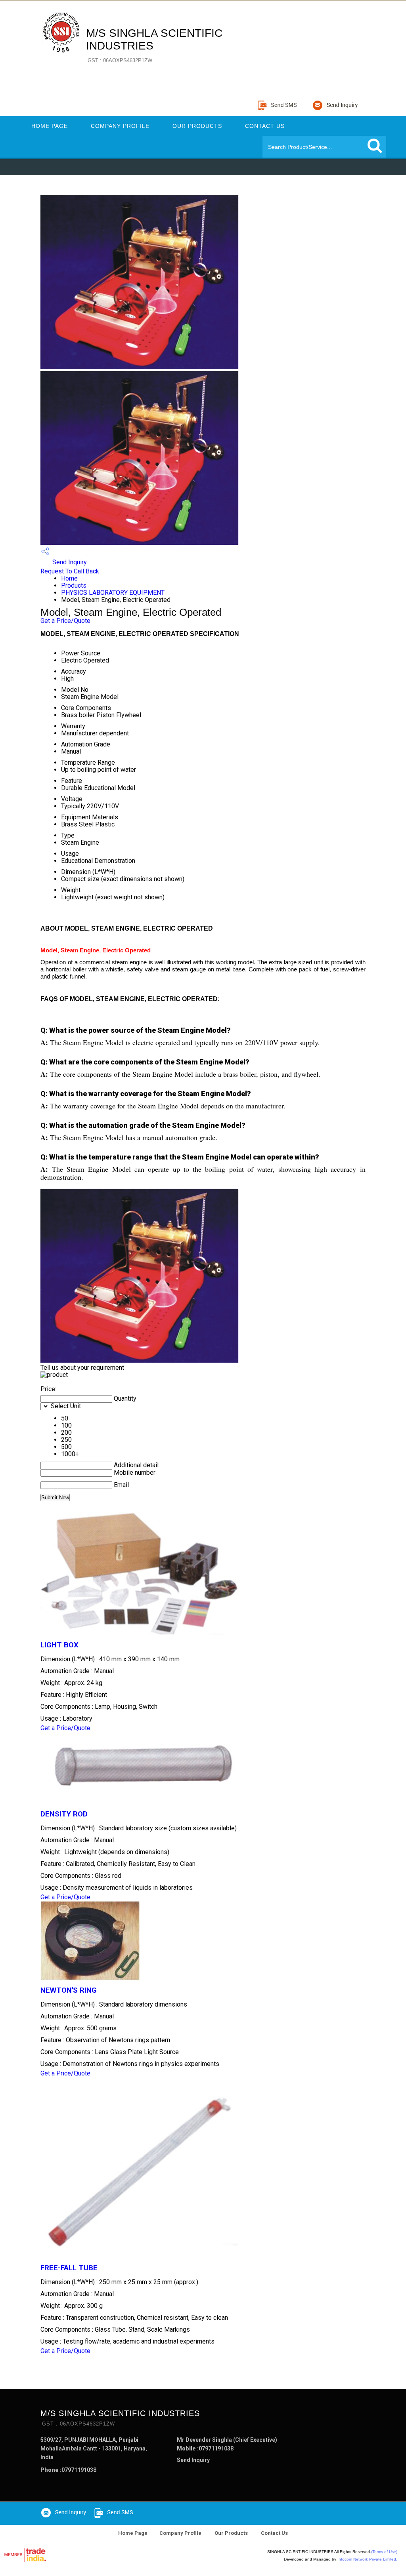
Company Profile (120, 126)
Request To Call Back (70, 571)
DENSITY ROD (64, 1814)
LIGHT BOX (59, 1645)
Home (69, 578)
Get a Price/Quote (65, 621)
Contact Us (265, 126)
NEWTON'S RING (69, 1990)
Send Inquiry (69, 562)
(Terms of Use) (384, 2552)
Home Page (50, 126)
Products (74, 585)
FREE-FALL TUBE (69, 2268)
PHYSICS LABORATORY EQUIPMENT (113, 593)
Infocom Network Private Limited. (367, 2559)
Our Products (197, 126)
